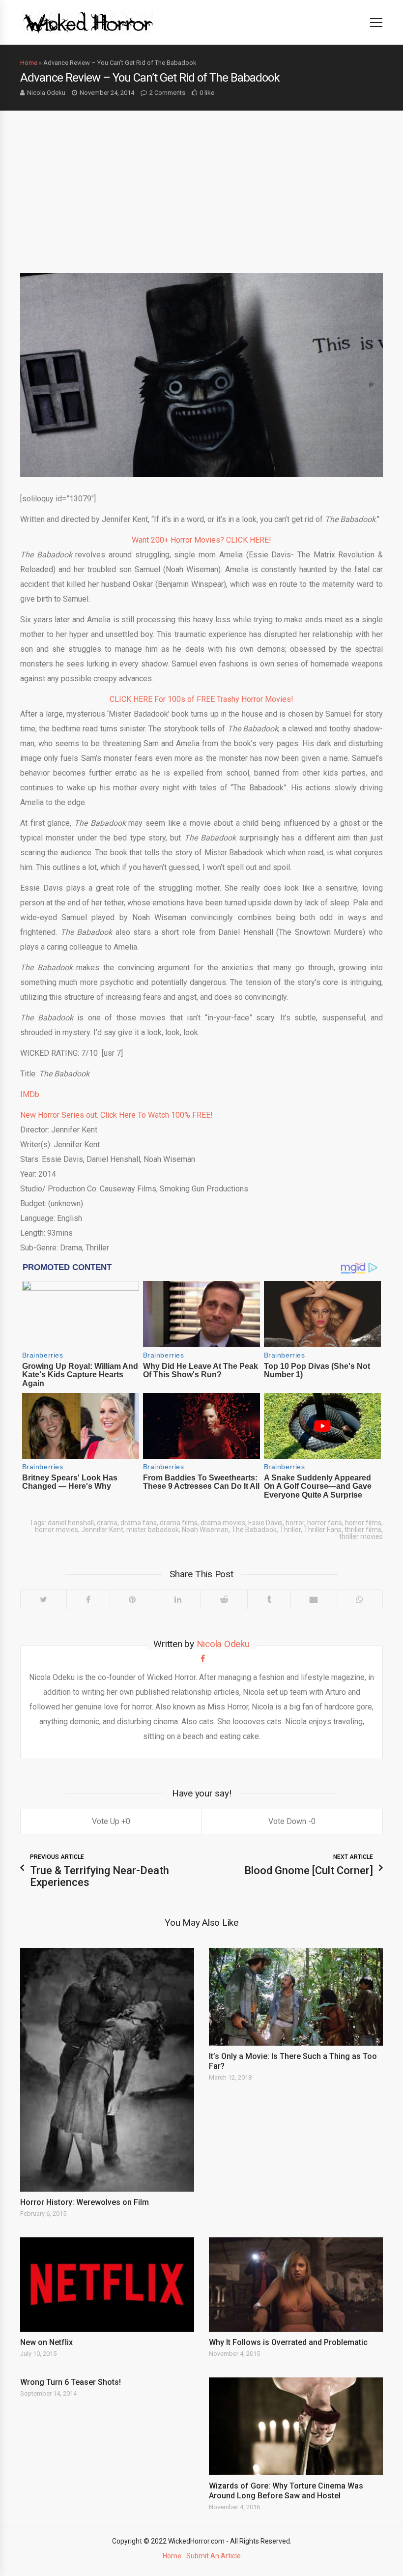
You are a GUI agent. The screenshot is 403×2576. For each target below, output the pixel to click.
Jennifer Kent (102, 1530)
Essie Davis (265, 1523)
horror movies (57, 1530)
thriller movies (361, 1536)
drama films (179, 1523)
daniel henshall (71, 1523)
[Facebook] (88, 1599)
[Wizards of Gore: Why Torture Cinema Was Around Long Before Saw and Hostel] (296, 2426)
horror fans (325, 1523)
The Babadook (254, 1530)
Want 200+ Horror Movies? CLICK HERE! (201, 540)
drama (107, 1523)
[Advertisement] (201, 184)
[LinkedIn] (178, 1599)
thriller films (363, 1530)
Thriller (290, 1530)
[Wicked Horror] (88, 22)
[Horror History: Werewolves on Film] (107, 2070)
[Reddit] (224, 1599)
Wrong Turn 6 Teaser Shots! (71, 2382)
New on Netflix (46, 2342)
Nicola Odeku (46, 93)
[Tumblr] (269, 1599)
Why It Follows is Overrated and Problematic (288, 2342)
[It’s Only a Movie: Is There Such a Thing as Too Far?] (296, 1997)
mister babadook (153, 1530)
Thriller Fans (323, 1530)
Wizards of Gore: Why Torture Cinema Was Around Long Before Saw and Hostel (286, 2491)
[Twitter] (43, 1599)
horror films (363, 1523)
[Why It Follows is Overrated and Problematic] (296, 2285)
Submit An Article (214, 2556)
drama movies (223, 1523)
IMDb (30, 1094)
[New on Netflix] (107, 2285)
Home (29, 63)
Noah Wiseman (205, 1530)
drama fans (139, 1523)
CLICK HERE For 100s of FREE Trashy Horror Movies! (201, 699)
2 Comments (167, 93)
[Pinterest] (132, 1599)
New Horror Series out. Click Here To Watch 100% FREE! (116, 1115)
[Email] (314, 1599)
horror (295, 1523)
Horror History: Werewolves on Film (85, 2202)
